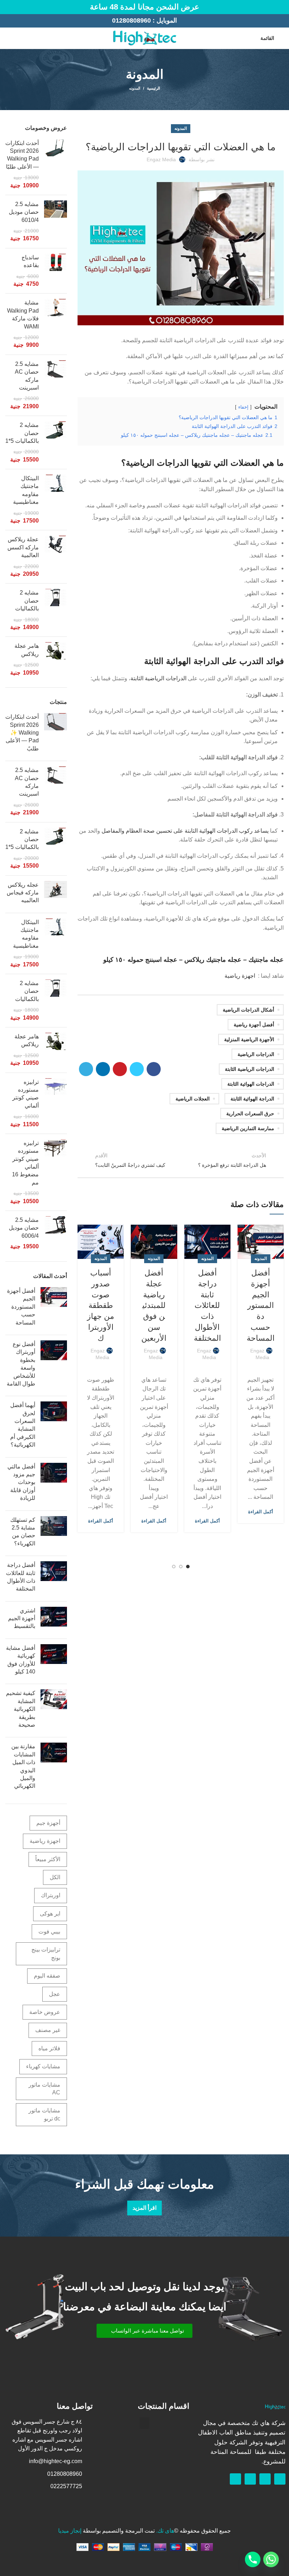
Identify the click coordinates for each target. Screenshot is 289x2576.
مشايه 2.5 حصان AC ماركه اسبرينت (27, 376)
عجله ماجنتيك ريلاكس (213, 960)
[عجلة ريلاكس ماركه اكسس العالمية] (56, 557)
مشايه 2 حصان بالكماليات (27, 601)
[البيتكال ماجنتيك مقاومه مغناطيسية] (56, 500)
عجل (55, 1994)
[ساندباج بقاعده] (56, 271)
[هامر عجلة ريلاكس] (56, 659)
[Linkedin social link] (103, 1069)
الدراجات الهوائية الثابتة (251, 1084)
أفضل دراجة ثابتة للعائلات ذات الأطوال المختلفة (207, 1305)
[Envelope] (250, 2479)
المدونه (135, 88)
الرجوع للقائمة (181, 1160)
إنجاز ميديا (70, 2531)
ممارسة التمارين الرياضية (248, 1128)
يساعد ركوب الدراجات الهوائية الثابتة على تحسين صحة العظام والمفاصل (185, 831)
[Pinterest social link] (120, 1069)
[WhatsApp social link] (9, 38)
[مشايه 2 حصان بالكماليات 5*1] (56, 442)
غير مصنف (48, 2030)
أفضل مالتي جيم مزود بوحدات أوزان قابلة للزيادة (21, 1482)
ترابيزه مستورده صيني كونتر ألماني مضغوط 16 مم (25, 1163)
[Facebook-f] (280, 2479)
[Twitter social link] (137, 1069)
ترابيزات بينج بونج (46, 1953)
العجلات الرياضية (193, 1099)
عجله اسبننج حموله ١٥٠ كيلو (140, 960)
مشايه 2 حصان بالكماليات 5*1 (22, 433)
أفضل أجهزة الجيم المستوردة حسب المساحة (261, 1305)
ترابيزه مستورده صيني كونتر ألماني (26, 1094)
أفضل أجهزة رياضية (254, 1025)
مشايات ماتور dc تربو (44, 2114)
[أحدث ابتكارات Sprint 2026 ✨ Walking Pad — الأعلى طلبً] (56, 734)
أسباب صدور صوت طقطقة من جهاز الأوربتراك (101, 1305)
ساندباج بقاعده (30, 261)
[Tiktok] (235, 2479)
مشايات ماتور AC (44, 2089)
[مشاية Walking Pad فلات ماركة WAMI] (56, 324)
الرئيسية (153, 88)
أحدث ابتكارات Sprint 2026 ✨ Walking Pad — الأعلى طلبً (22, 733)
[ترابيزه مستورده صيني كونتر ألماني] (56, 1103)
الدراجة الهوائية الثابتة (252, 1099)
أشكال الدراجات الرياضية (248, 1010)
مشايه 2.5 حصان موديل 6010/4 (24, 212)
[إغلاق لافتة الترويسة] (9, 7)
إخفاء (243, 407)
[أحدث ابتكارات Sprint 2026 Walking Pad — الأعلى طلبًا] (56, 164)
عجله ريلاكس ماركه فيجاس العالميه (23, 893)
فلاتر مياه (49, 2048)
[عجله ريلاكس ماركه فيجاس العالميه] (56, 894)
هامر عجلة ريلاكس (27, 650)
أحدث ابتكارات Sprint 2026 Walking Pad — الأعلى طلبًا (22, 155)
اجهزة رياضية (240, 976)
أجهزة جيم (48, 1823)
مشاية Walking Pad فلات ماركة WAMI (23, 314)
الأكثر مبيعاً (48, 1859)
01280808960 (131, 20)
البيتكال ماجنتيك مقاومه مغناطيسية (26, 490)
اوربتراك (51, 1895)
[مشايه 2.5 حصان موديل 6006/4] (56, 1233)
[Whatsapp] (265, 2479)
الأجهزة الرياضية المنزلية (249, 1039)
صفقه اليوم (47, 1976)
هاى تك (166, 2531)
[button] (144, 2331)
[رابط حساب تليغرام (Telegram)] (86, 1069)
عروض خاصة (45, 2012)
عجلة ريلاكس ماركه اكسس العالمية (23, 547)
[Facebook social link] (17, 38)
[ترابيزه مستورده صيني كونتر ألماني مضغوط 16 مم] (56, 1172)
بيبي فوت (49, 1932)
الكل (55, 1877)
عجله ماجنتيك (266, 960)
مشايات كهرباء (43, 2066)
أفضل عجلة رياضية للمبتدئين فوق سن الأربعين (154, 1305)
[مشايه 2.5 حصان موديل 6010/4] (56, 222)
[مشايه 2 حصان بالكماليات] (56, 610)
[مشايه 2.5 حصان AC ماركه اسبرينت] (56, 385)
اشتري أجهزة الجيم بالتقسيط (22, 1618)
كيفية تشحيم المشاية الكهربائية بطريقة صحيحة (21, 1709)
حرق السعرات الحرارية (250, 1114)
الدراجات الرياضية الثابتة (158, 678)
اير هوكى (50, 1914)
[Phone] (253, 2559)
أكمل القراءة (261, 1512)
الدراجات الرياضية (256, 1054)
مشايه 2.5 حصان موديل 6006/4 (24, 1228)
